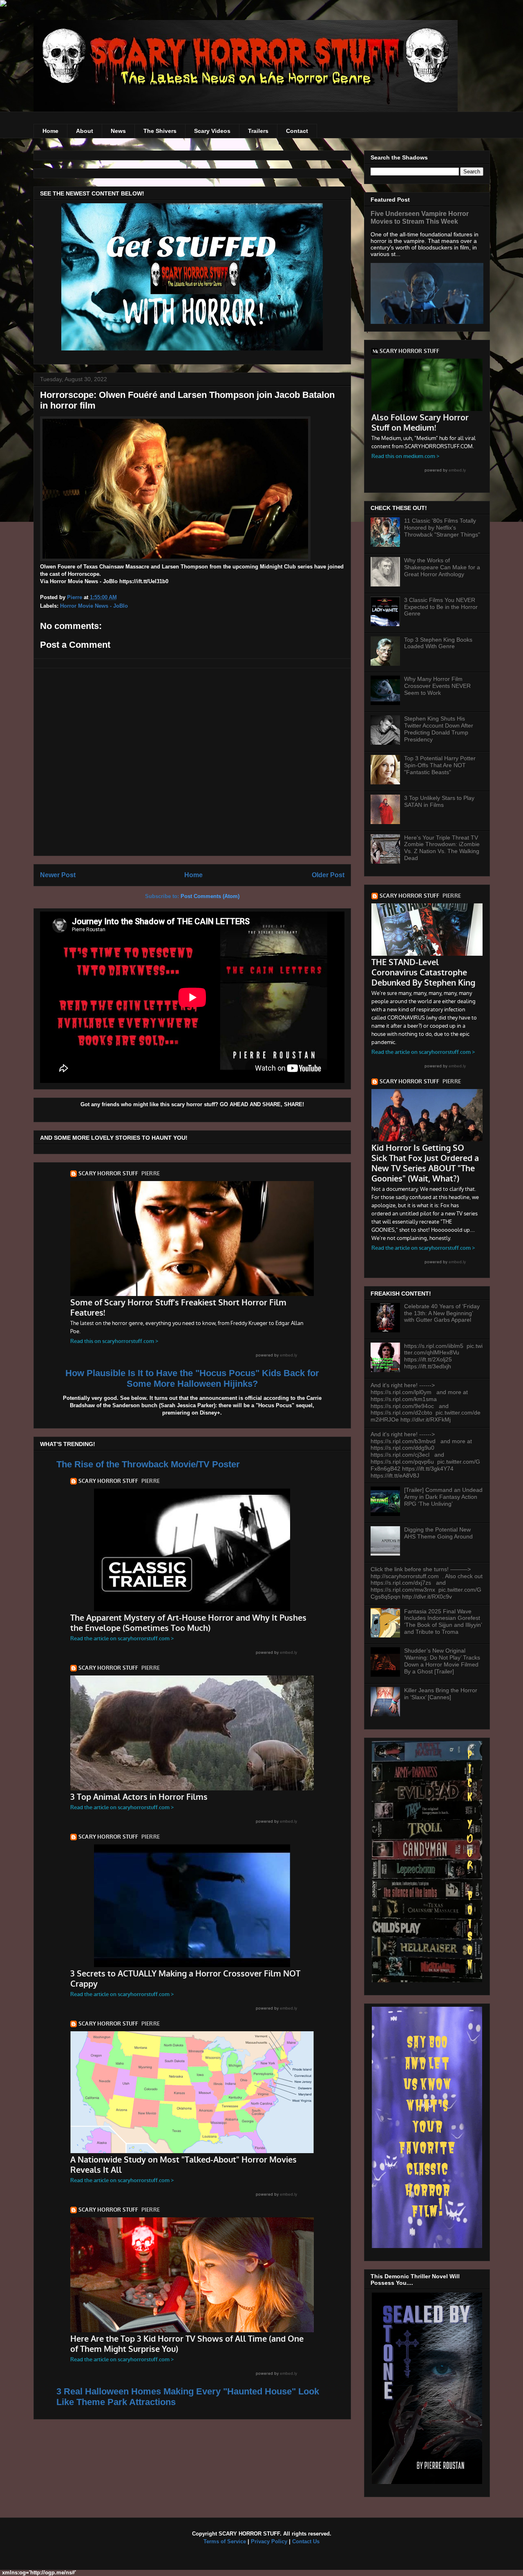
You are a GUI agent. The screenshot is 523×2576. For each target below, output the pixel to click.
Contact (297, 131)
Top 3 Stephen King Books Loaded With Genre (438, 643)
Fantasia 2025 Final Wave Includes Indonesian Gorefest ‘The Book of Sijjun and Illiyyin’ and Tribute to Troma (443, 1622)
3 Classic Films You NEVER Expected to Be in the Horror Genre (441, 607)
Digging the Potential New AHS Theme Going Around (438, 1533)
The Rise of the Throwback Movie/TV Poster (148, 1464)
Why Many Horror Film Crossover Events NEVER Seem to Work (437, 686)
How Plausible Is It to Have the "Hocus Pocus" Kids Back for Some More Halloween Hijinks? (192, 1378)
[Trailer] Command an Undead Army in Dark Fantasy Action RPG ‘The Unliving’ (443, 1497)
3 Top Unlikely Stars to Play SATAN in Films (439, 801)
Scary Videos (212, 131)
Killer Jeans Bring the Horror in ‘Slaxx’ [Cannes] (441, 1694)
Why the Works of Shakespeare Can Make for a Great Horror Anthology (442, 567)
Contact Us (306, 2541)
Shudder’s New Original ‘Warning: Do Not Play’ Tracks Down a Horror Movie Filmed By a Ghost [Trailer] (442, 1661)
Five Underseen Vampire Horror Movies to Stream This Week (420, 217)
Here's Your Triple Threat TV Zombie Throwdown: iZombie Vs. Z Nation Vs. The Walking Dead (442, 848)
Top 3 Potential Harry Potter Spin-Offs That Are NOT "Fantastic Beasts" (440, 765)
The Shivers (160, 131)
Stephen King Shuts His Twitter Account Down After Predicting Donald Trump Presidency (439, 729)
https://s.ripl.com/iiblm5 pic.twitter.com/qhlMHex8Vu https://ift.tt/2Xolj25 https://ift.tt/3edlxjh (443, 1356)
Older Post (328, 875)
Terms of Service (225, 2541)
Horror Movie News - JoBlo (94, 606)
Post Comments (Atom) (210, 896)
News (118, 131)
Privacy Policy (269, 2541)
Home (50, 131)
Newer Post (58, 875)
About (85, 131)
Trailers (258, 131)
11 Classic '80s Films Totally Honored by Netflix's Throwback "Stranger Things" (442, 528)
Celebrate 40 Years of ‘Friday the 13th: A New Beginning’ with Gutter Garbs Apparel (442, 1313)
